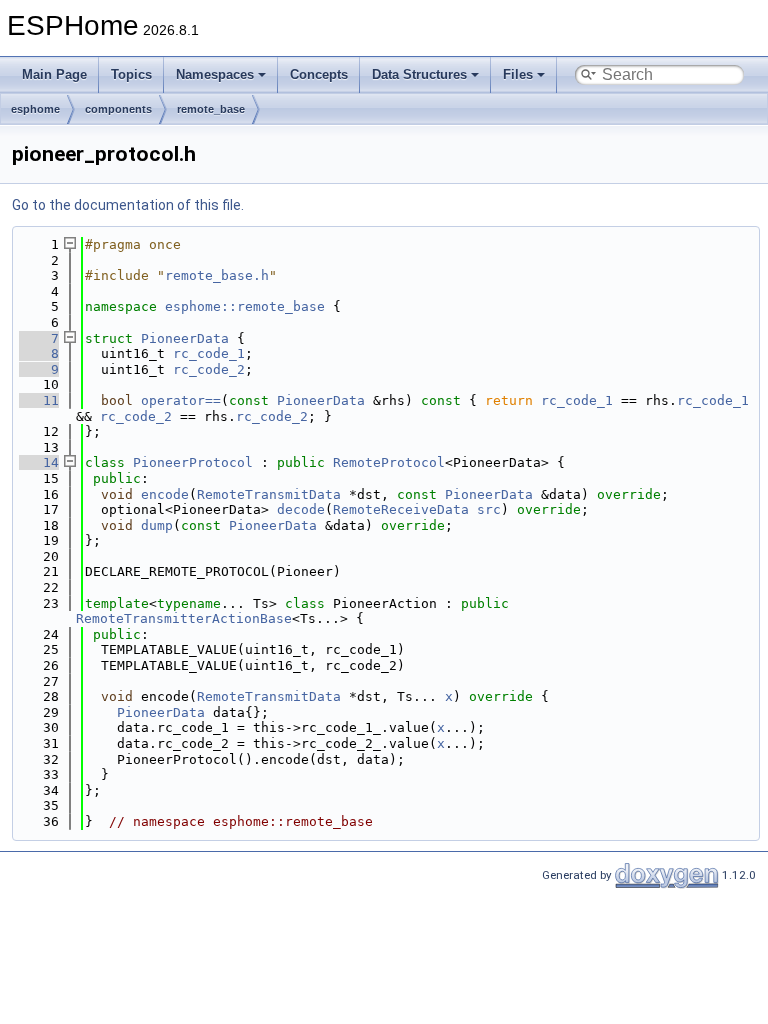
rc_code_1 (209, 353)
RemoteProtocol (389, 462)
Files (518, 74)
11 (39, 400)
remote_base (211, 109)
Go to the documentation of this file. (128, 205)
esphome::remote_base (245, 306)
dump (157, 525)
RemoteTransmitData (269, 494)
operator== (181, 400)
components (118, 109)
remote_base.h (217, 275)
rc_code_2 (209, 369)
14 (39, 462)
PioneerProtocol (193, 462)
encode (165, 494)
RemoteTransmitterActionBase (184, 618)
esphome (35, 109)
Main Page (54, 74)
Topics (131, 74)
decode (301, 509)
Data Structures (419, 74)
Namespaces (215, 74)
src (489, 509)
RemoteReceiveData (401, 509)
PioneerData (185, 338)
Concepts (319, 74)
